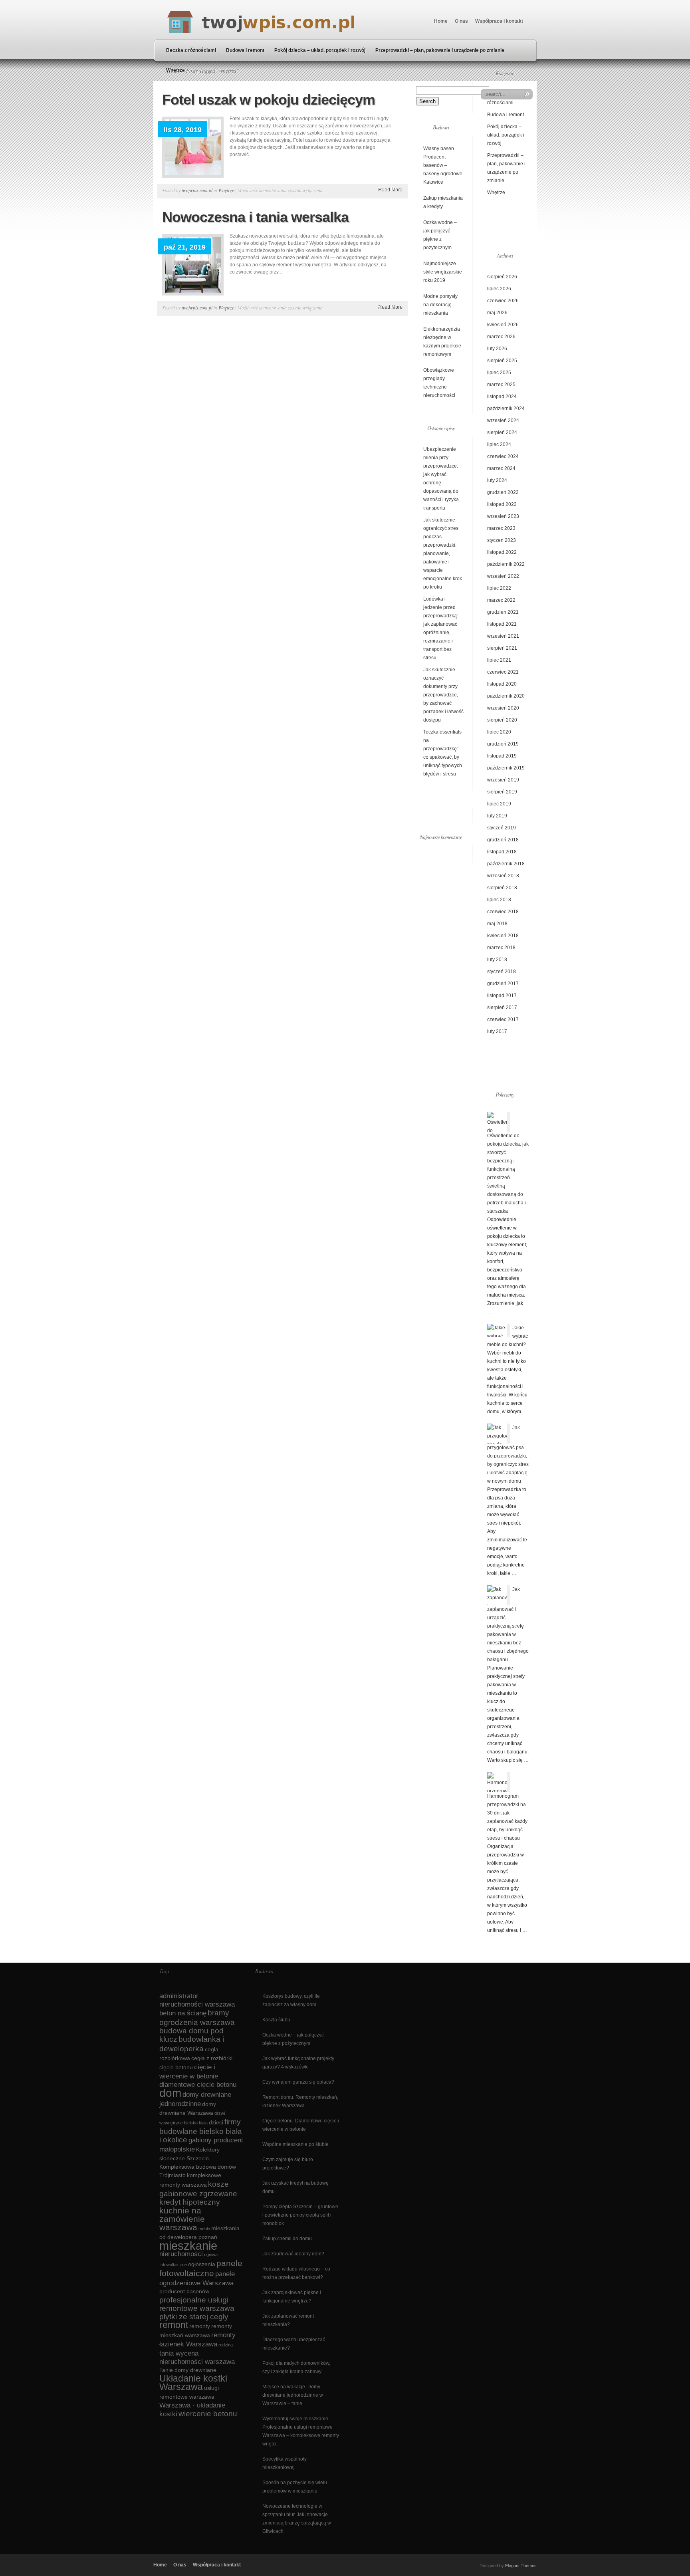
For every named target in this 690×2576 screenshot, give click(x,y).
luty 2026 (497, 349)
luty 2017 (497, 1031)
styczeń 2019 (502, 828)
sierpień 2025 (502, 361)
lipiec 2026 (499, 289)
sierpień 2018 (502, 888)
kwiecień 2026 (503, 325)
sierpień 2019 (502, 792)
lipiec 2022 (499, 588)
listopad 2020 (502, 684)
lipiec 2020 (499, 732)
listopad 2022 (502, 552)
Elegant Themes (521, 2566)
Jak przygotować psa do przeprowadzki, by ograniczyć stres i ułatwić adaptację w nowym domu (508, 1454)
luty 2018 (497, 960)
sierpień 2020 (502, 720)
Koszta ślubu (276, 2020)
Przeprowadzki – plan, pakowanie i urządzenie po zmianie (440, 50)
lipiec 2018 (499, 900)
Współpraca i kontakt (499, 21)
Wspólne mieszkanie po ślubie (295, 2144)
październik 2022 (506, 564)
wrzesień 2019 (503, 780)
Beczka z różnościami (191, 50)
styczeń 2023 (502, 540)
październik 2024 (506, 409)
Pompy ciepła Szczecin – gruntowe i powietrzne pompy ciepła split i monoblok (300, 2215)
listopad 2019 (502, 756)
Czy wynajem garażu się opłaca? (298, 2082)
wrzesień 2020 (503, 708)
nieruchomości (181, 2254)
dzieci (216, 2122)
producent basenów (184, 2291)
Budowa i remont (245, 50)
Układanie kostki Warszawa (193, 2383)
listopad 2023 (502, 504)
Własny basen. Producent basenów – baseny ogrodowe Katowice (443, 165)
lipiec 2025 (499, 373)
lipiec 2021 (499, 660)
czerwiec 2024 (503, 456)
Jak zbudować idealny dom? (293, 2254)
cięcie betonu (176, 2067)
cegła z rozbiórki (212, 2058)
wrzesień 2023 (503, 516)
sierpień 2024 (502, 432)
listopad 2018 (502, 852)
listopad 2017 (502, 995)
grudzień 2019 (503, 744)
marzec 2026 (501, 337)
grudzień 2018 (503, 840)
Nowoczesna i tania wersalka (255, 217)
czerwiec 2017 (503, 1019)
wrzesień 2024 (503, 420)
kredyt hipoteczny (190, 2202)
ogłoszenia (202, 2264)
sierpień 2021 (502, 648)
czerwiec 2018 (503, 912)
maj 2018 (497, 924)
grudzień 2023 (503, 492)
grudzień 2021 (503, 612)
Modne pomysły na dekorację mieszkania (440, 305)
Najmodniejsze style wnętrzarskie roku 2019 (443, 272)
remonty (200, 2326)
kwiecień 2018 (503, 936)
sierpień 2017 (502, 1007)
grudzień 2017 (503, 984)
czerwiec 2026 (503, 301)
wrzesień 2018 (503, 876)
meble (204, 2229)
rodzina (226, 2345)
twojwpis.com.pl (197, 190)
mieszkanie (188, 2246)
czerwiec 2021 (503, 672)
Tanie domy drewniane (188, 2370)
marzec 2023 (501, 528)
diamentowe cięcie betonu (198, 2085)
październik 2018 (506, 864)
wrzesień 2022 (503, 576)
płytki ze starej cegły (194, 2317)
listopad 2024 (502, 397)
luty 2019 (497, 816)
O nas (461, 21)
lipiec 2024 (499, 444)
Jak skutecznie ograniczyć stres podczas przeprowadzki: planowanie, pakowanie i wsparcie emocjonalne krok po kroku (443, 553)
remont (174, 2325)
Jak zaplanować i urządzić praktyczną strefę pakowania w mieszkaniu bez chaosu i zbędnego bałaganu (508, 1624)
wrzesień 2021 (503, 636)
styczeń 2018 (502, 972)
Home (441, 21)
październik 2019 (506, 768)
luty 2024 (497, 480)
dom (170, 2093)
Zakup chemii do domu (287, 2239)
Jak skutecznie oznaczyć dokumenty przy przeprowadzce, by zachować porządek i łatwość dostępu (443, 695)
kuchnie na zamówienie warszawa (182, 2219)
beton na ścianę (183, 2013)
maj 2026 (497, 313)
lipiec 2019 (499, 804)
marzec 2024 (501, 468)
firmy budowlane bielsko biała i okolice (201, 2131)
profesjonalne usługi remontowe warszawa (197, 2304)
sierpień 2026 (502, 277)
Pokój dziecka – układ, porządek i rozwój (320, 50)
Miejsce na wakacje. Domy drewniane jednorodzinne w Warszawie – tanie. (293, 2395)
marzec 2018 (501, 948)
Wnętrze (175, 70)
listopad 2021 (502, 624)
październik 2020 (506, 696)
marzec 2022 (501, 600)
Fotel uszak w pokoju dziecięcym (269, 100)
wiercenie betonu (208, 2414)
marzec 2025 (501, 385)
